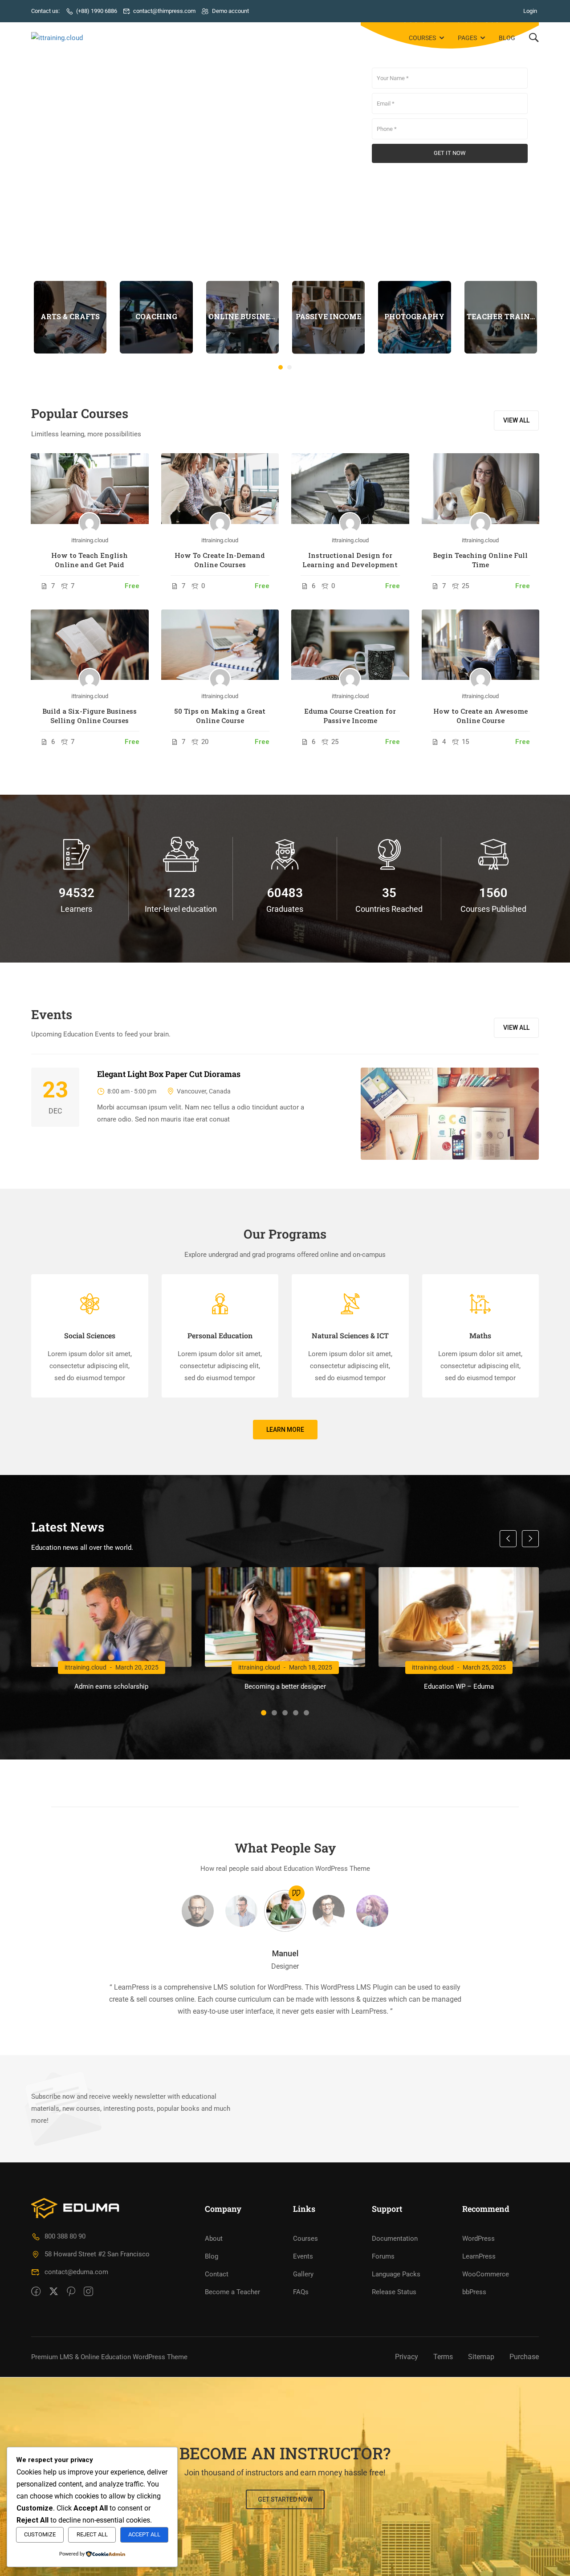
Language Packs (396, 2274)
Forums (383, 2256)
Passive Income (328, 316)
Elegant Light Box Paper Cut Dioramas (169, 1074)
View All (516, 1028)
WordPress (478, 2239)
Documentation (395, 2239)
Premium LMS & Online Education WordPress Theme (109, 2357)
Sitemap (481, 2357)
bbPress (474, 2292)
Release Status (394, 2292)
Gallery (303, 2274)
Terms (443, 2357)
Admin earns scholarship (111, 1686)
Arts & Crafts (70, 316)
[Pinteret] (71, 2292)
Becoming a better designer (285, 1686)
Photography (414, 316)
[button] (281, 367)
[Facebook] (36, 2292)
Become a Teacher (232, 2292)
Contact (217, 2274)
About (214, 2239)
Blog (507, 38)
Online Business (242, 316)
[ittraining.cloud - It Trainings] (65, 38)
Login (530, 11)
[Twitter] (54, 2292)
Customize (40, 2534)
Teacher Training (501, 316)
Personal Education (220, 1335)
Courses (422, 38)
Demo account (230, 11)
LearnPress (479, 2256)
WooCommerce (486, 2274)
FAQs (301, 2292)
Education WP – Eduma (459, 1686)
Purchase (524, 2357)
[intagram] (88, 2292)
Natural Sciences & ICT (350, 1335)
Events (303, 2256)
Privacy (407, 2357)
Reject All (92, 2534)
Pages (467, 38)
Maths (480, 1335)
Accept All (144, 2534)
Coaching (156, 316)
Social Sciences (90, 1335)
